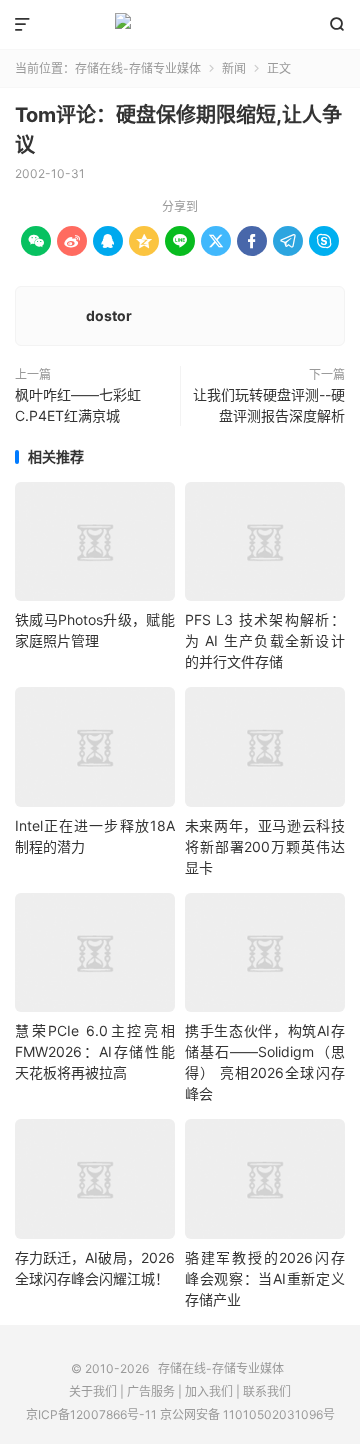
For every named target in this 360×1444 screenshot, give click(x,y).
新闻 (234, 68)
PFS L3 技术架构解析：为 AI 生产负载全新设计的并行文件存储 (265, 640)
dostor (109, 315)
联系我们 (267, 1391)
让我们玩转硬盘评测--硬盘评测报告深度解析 (269, 405)
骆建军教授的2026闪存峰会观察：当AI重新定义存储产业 (265, 1278)
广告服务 (151, 1391)
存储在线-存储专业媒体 (180, 25)
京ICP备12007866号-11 (91, 1414)
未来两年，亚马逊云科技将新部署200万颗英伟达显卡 (265, 846)
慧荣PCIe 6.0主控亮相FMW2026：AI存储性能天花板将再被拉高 (95, 1051)
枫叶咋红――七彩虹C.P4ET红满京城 (78, 405)
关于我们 (93, 1391)
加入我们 (209, 1391)
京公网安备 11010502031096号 (247, 1414)
